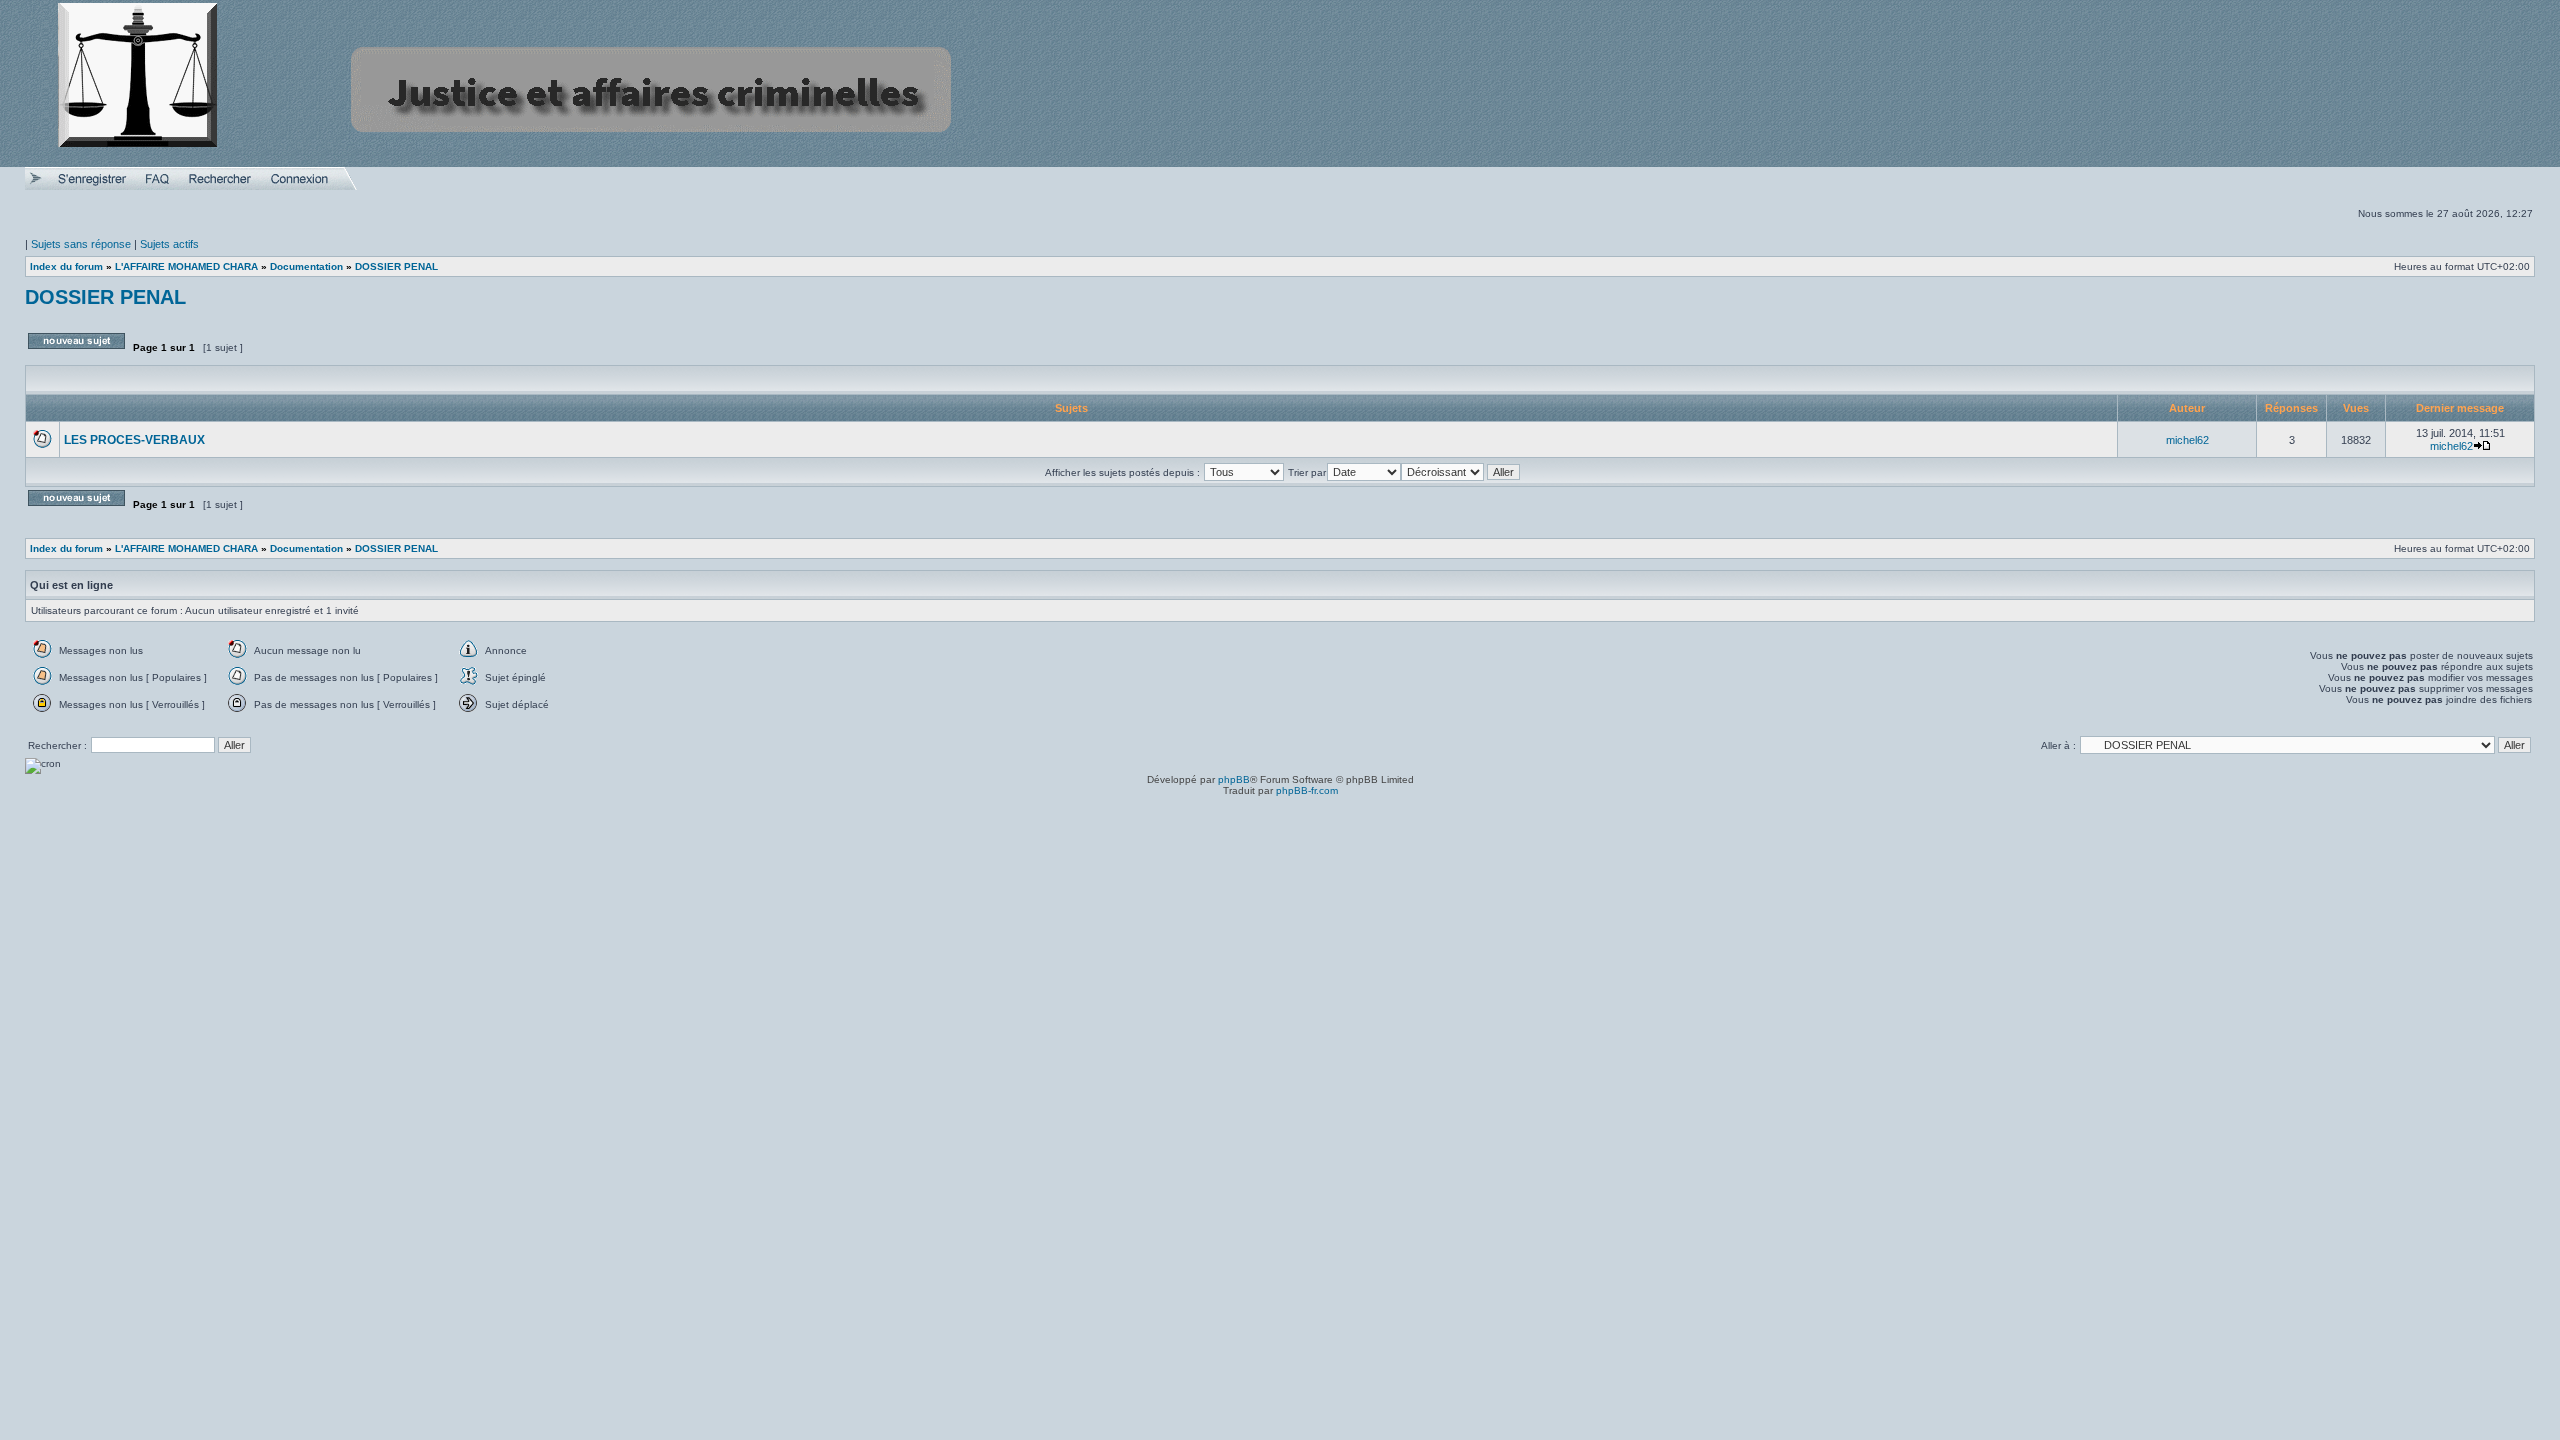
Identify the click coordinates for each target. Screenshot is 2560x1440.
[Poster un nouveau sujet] (76, 356)
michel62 (2187, 440)
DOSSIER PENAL (105, 297)
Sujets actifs (169, 244)
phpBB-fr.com (1307, 790)
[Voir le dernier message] (2482, 446)
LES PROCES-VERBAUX (134, 440)
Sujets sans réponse (81, 244)
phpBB (1234, 779)
